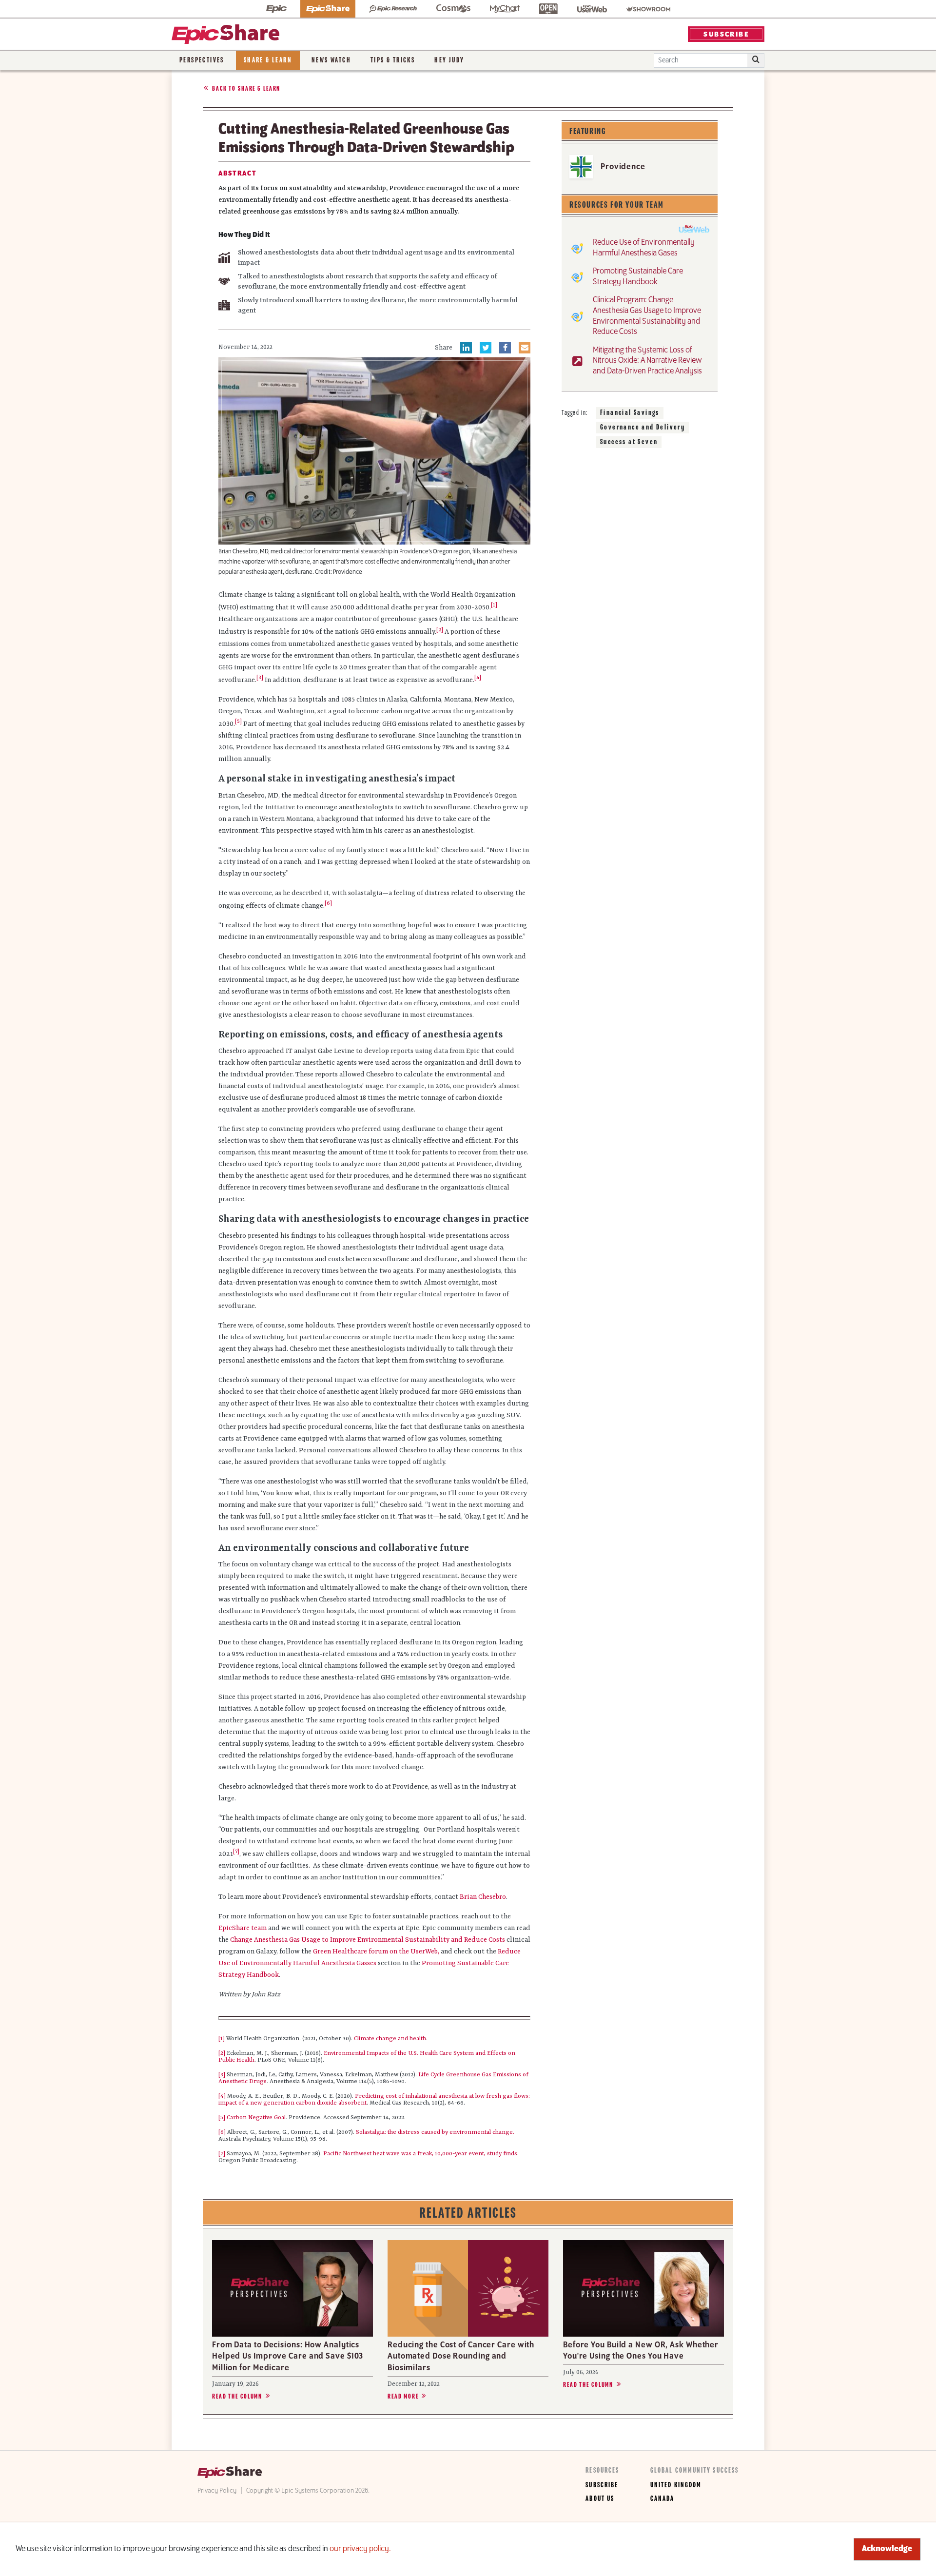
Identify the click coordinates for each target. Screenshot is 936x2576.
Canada (662, 2499)
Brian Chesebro (483, 1897)
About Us (600, 2499)
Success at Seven (629, 442)
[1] (222, 2039)
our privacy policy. (360, 2549)
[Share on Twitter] (486, 348)
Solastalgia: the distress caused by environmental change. (435, 2132)
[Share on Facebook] (505, 348)
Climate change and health (390, 2039)
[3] (222, 2075)
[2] (222, 2053)
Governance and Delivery (643, 428)
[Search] (756, 60)
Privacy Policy (217, 2491)
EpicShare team (243, 1928)
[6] (222, 2132)
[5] (222, 2118)
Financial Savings (630, 413)
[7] (222, 2154)
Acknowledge (887, 2549)
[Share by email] (525, 348)
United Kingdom (676, 2485)
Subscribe (602, 2485)
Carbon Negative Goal (256, 2118)
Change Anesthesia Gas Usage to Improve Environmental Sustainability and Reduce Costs (368, 1940)
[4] (222, 2096)
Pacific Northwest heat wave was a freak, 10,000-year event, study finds (420, 2154)
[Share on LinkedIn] (466, 348)
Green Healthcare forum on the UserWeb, (376, 1952)
